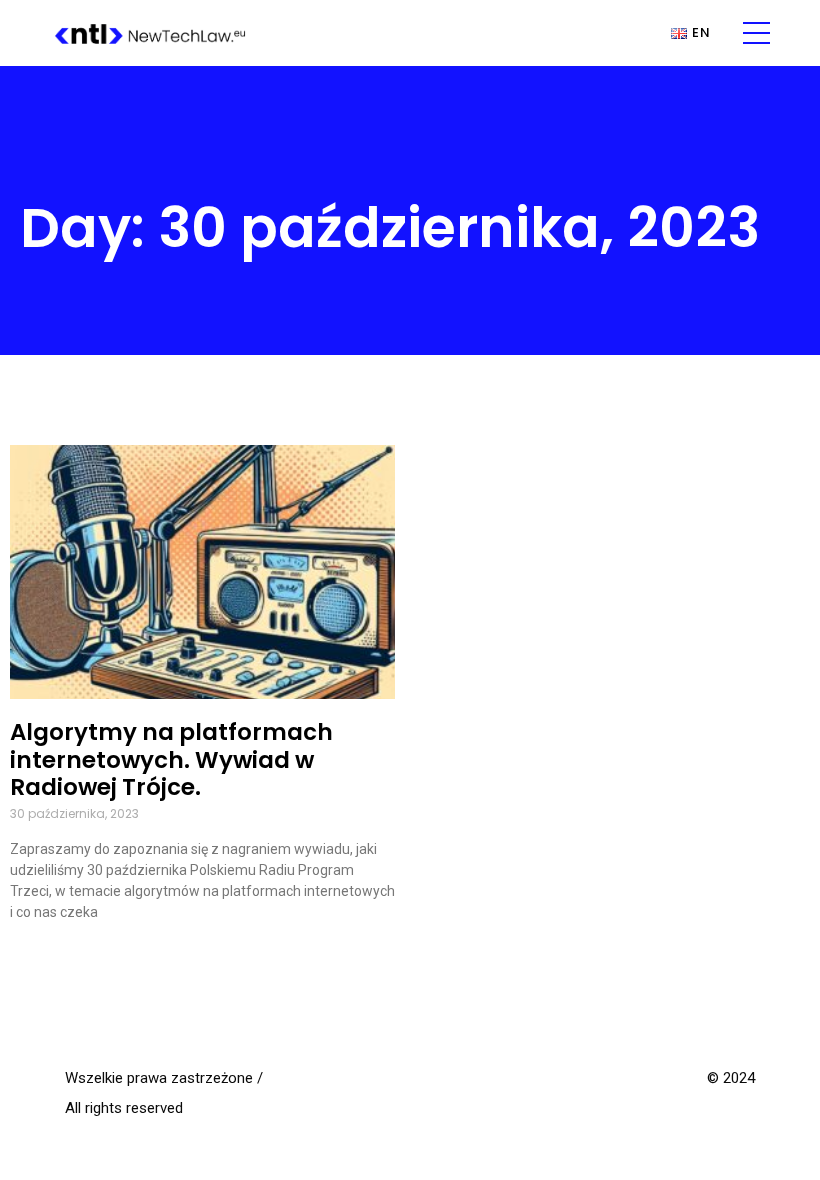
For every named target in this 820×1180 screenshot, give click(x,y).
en (701, 33)
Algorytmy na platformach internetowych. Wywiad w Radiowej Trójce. (171, 760)
